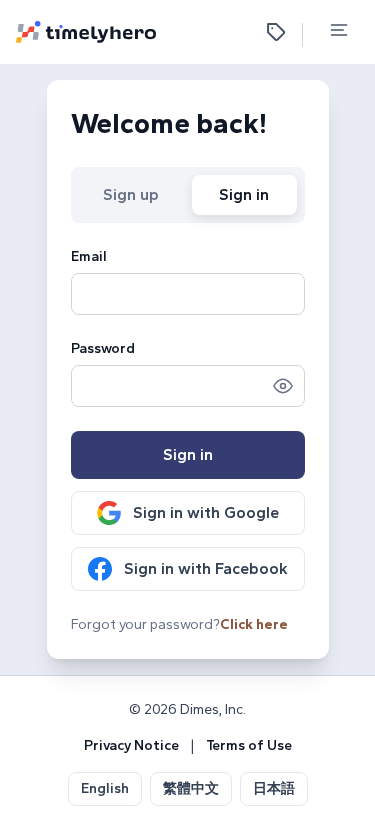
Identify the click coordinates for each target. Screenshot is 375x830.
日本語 (274, 788)
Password (103, 348)
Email (89, 256)
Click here (254, 624)
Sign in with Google (206, 512)
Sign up (131, 194)
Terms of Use (249, 745)
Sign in (244, 194)
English (105, 788)
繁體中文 (191, 788)
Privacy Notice (131, 745)
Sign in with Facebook (206, 568)
